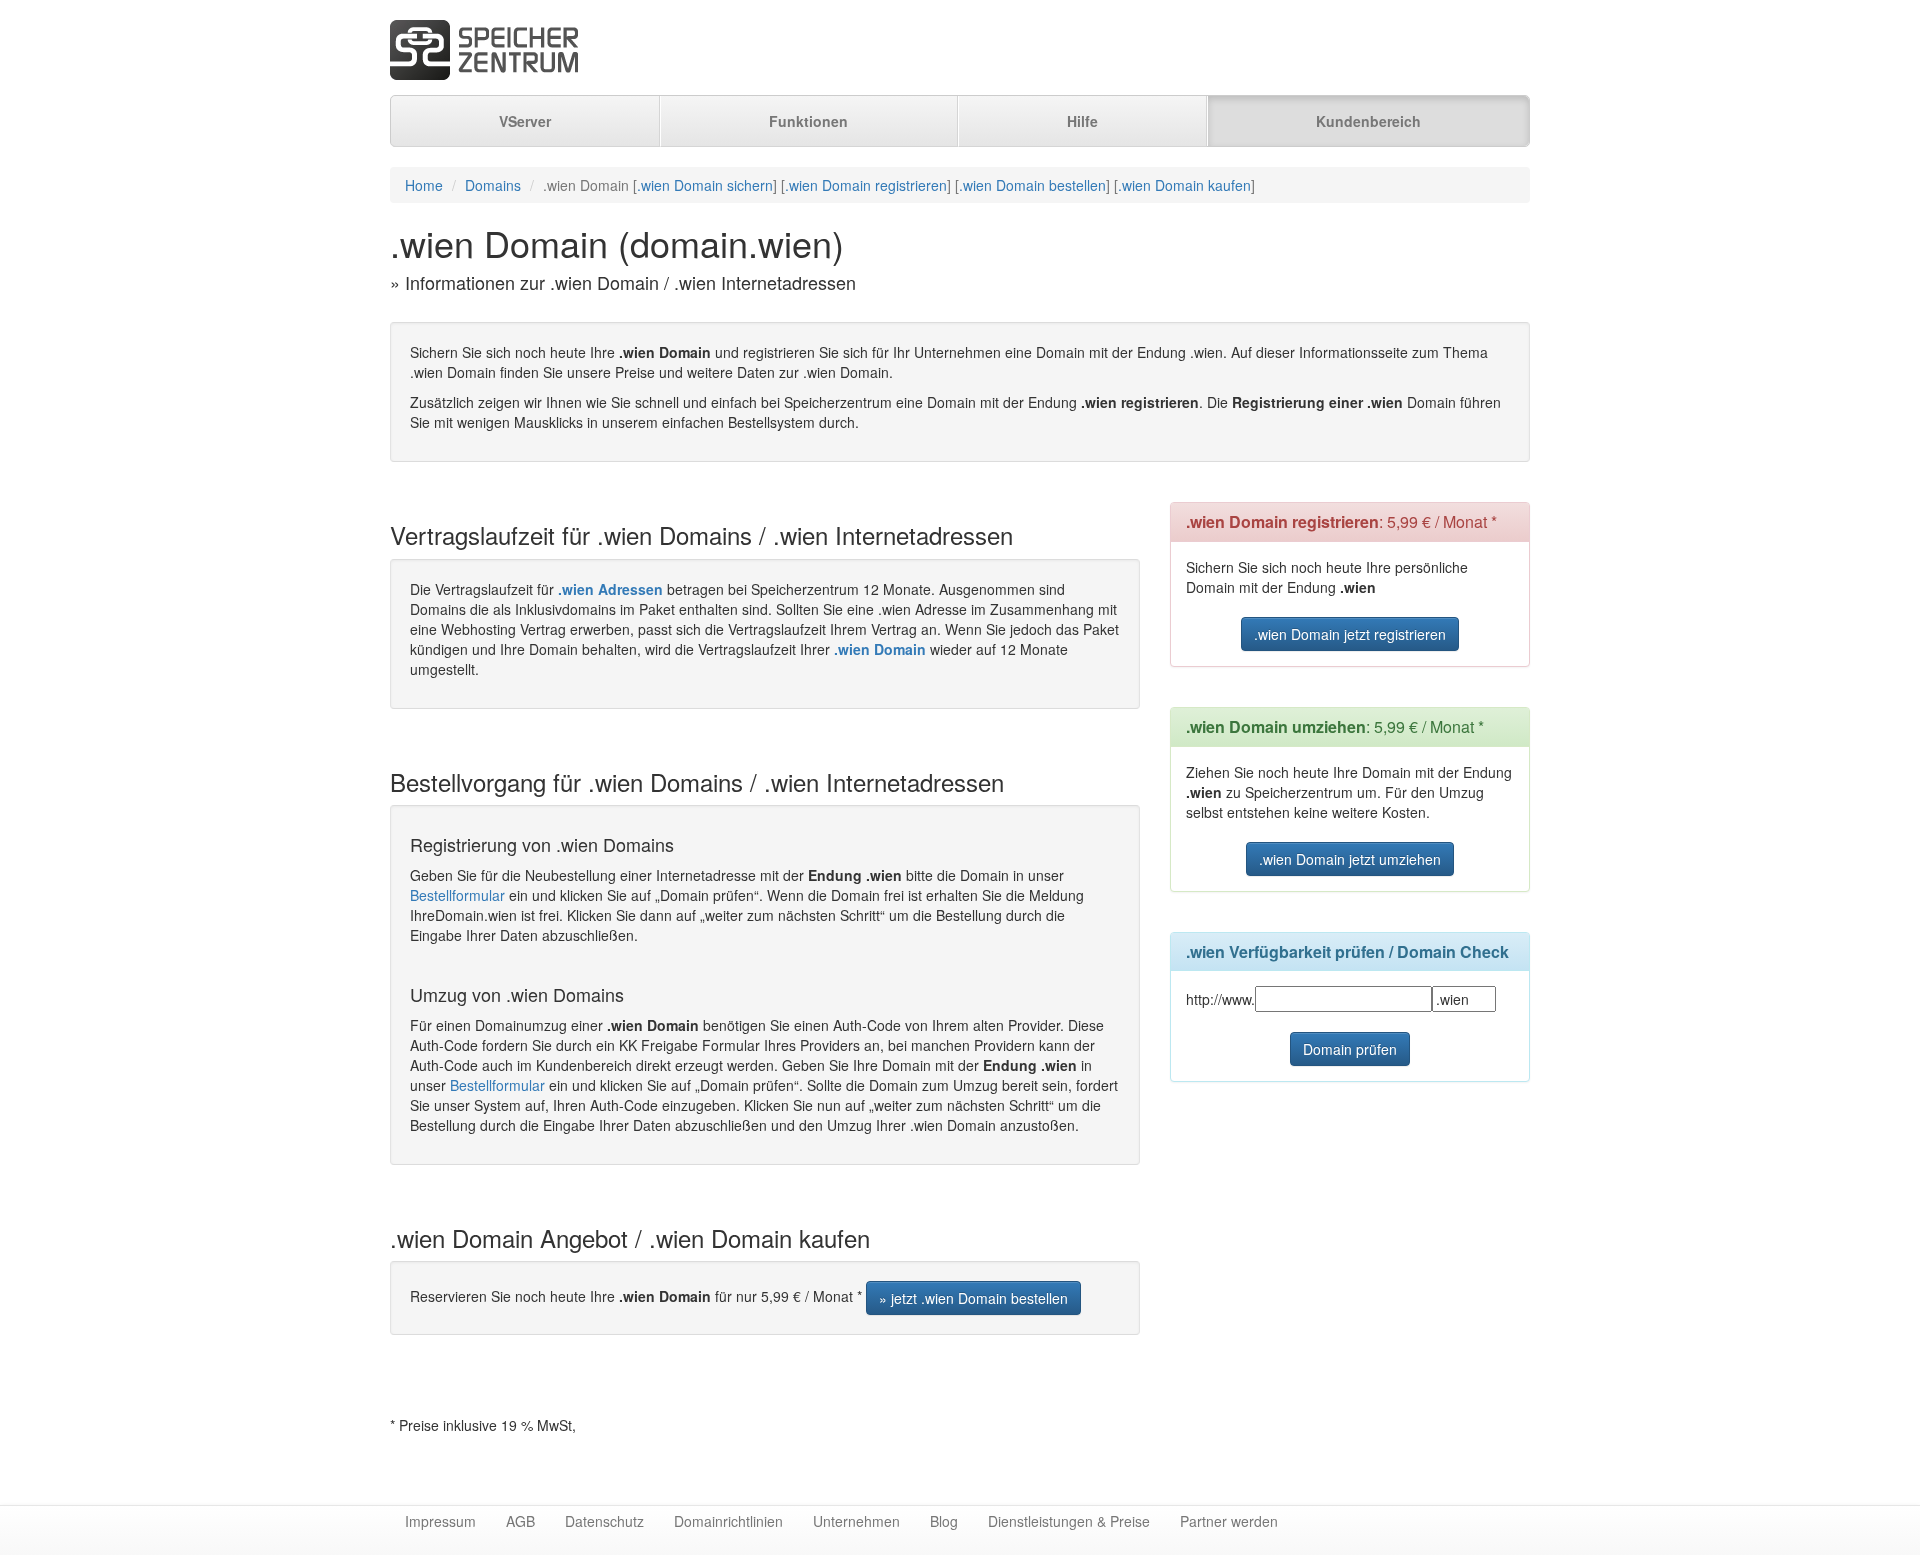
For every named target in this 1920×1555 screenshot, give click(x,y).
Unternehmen (856, 1521)
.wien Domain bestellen (1032, 185)
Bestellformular (457, 895)
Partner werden (1229, 1521)
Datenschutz (604, 1521)
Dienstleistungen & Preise (1069, 1521)
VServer (525, 121)
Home (424, 185)
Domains (493, 185)
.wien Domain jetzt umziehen (1350, 859)
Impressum (440, 1521)
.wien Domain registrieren (866, 185)
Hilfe (1082, 121)
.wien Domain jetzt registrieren (1350, 634)
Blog (944, 1521)
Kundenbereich (1368, 121)
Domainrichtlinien (728, 1521)
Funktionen (808, 121)
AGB (520, 1521)
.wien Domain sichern (705, 185)
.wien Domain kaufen (1184, 185)
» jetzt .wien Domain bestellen (973, 1298)
